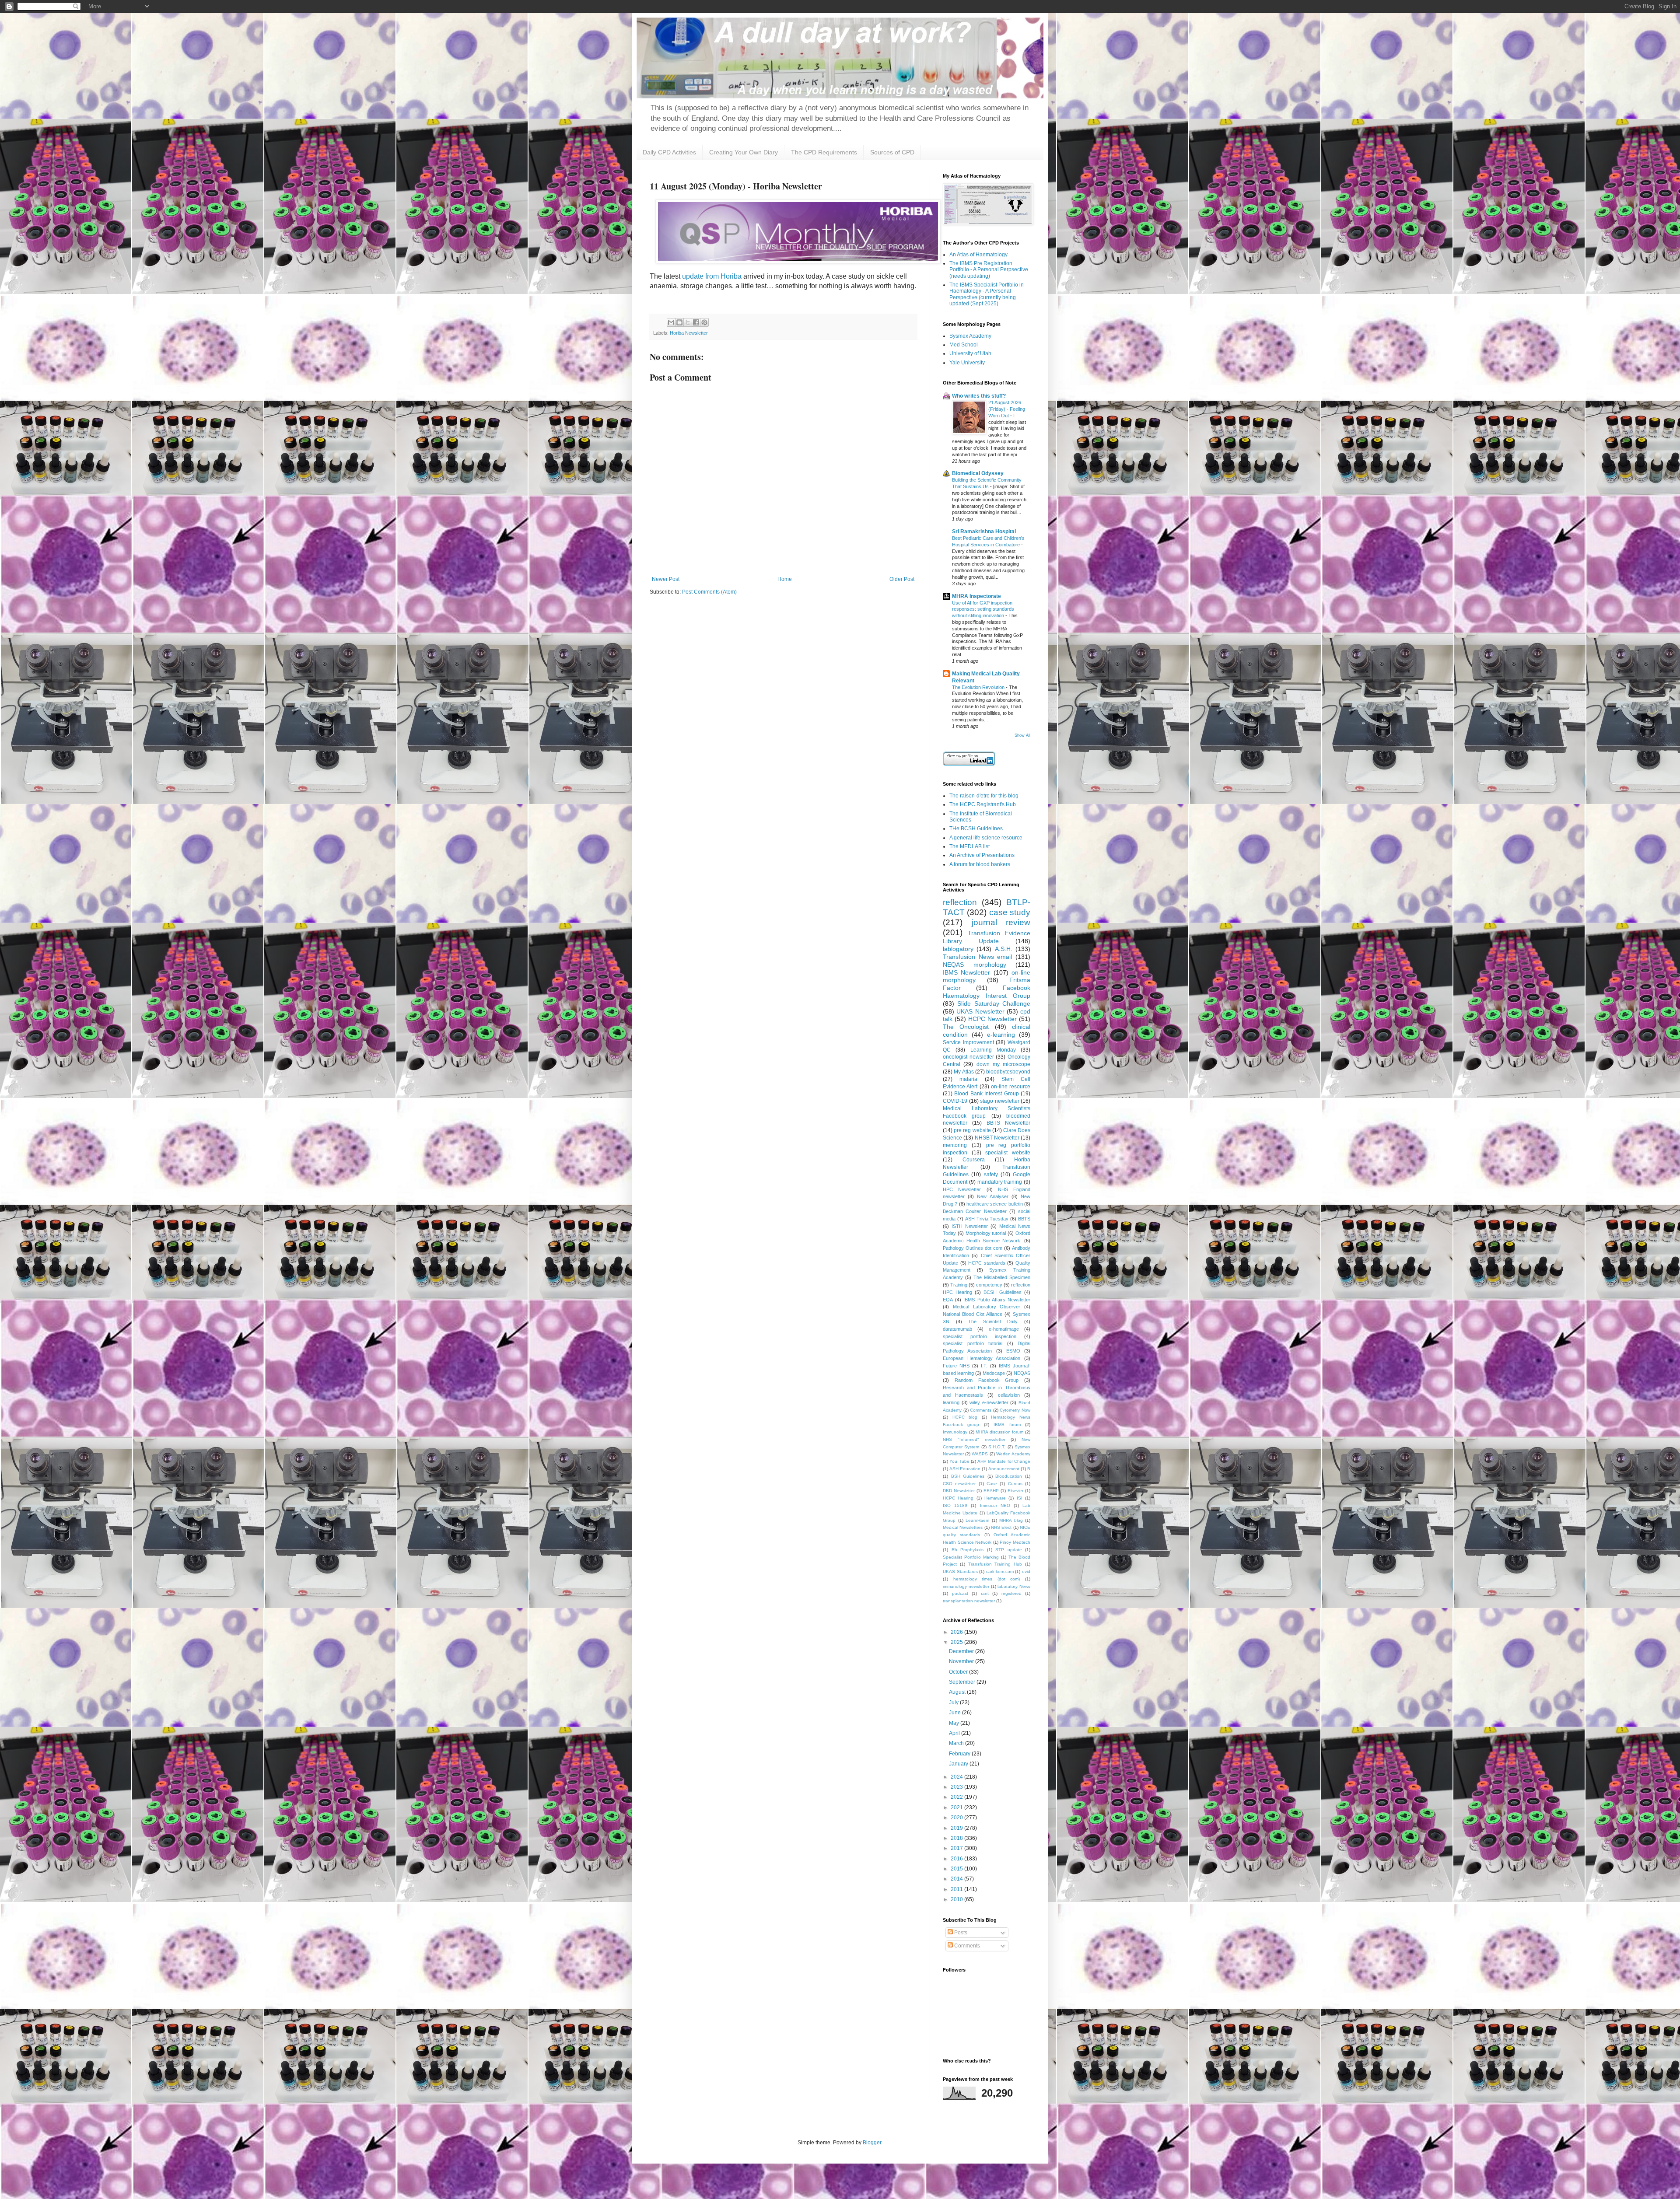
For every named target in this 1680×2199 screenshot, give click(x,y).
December (962, 1651)
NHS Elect (1001, 1527)
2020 (957, 1818)
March (957, 1743)
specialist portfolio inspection (980, 1336)
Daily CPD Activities (669, 152)
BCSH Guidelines (1003, 1292)
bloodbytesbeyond (1008, 1072)
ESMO (1013, 1351)
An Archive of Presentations (982, 855)
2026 (957, 1632)
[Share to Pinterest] (704, 322)
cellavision (1009, 1395)
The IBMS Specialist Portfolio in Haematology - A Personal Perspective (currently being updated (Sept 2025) (987, 294)
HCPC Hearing (958, 1498)
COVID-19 (955, 1101)
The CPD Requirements (824, 152)
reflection (960, 902)
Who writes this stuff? (979, 396)
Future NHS (956, 1366)
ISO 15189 (955, 1505)
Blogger (872, 2143)
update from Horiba (712, 276)
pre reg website (972, 1130)
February (960, 1754)
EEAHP (991, 1491)
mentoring (955, 1145)
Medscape (994, 1373)
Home (785, 579)
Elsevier (1015, 1491)
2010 (957, 1899)
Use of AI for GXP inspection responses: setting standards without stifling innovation (983, 609)
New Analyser (992, 1196)
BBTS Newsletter (1008, 1123)
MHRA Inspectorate (976, 596)
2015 (957, 1869)
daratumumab (957, 1329)
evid (1026, 1571)
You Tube (959, 1461)
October (959, 1672)
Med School (964, 345)
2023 (957, 1787)
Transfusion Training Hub (995, 1564)
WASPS (980, 1454)
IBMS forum (1007, 1425)
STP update (1009, 1550)
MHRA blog (1011, 1520)
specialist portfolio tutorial (973, 1343)
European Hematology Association (982, 1358)
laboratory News (1014, 1586)
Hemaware (995, 1498)
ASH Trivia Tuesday (987, 1219)
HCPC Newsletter (992, 1019)
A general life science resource (986, 838)
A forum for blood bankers (980, 864)
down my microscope (1004, 1064)
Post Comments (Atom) (709, 592)
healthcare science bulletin (995, 1204)
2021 (957, 1807)
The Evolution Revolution (979, 687)
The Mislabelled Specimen (1002, 1277)
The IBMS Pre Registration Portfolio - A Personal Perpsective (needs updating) (989, 270)
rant (985, 1593)
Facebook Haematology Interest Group (987, 992)
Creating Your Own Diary (744, 152)
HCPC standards (987, 1263)
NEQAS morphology (975, 965)
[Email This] (671, 322)
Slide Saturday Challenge (994, 1003)
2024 (957, 1777)
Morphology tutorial (986, 1233)
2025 (957, 1642)
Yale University (967, 363)
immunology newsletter (966, 1586)
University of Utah (970, 353)
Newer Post (666, 579)
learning (951, 1402)
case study (1010, 912)
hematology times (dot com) (987, 1579)
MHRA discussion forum (999, 1432)
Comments (981, 1410)
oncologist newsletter (968, 1057)
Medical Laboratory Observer (987, 1307)
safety (991, 1175)
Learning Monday (993, 1050)
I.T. (984, 1366)
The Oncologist (966, 1027)
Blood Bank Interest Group (986, 1094)
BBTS (1024, 1219)
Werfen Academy (1013, 1454)
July (954, 1703)
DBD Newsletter (959, 1491)
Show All (1022, 735)
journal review (1001, 922)
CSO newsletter (959, 1484)
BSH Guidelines (968, 1476)
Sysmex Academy (970, 336)
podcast (960, 1593)
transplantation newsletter (969, 1601)
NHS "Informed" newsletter (974, 1439)
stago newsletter (1000, 1101)
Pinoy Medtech (1015, 1542)
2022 (957, 1797)
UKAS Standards (960, 1571)
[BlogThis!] (679, 322)
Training (959, 1285)
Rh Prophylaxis (968, 1550)
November (962, 1661)
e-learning (1001, 1035)
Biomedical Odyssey (978, 473)
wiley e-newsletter (989, 1402)
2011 (957, 1889)
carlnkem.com (1000, 1571)
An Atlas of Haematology (978, 255)
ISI (1020, 1498)
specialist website (1008, 1153)
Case (992, 1484)
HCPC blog (965, 1417)
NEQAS (1022, 1373)
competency (989, 1285)
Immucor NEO (995, 1505)
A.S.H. (1004, 949)
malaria (968, 1079)
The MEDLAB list (969, 846)
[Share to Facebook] (696, 322)
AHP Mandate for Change (1004, 1461)
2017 (957, 1848)
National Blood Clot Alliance (973, 1314)
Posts (960, 1933)
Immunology (955, 1432)
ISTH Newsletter (970, 1226)
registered (1011, 1593)
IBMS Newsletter (966, 972)
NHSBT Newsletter (997, 1138)
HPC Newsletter (962, 1189)
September (963, 1682)
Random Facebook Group (987, 1380)
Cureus (1015, 1484)
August (958, 1692)
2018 (957, 1838)
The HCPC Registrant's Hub (983, 804)
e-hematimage (1004, 1329)
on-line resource (1011, 1087)
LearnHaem (977, 1520)
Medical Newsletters (963, 1527)
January (959, 1764)
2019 (957, 1828)
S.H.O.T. (997, 1447)
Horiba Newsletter (689, 333)
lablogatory (958, 949)
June (955, 1713)
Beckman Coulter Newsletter (975, 1211)
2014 (957, 1879)
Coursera (974, 1160)
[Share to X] (688, 322)
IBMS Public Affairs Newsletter (997, 1300)
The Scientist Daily (993, 1321)
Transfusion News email (977, 957)
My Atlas (964, 1072)
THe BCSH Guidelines (976, 829)
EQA (948, 1300)
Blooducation (1009, 1476)
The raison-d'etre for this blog (984, 796)
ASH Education (965, 1469)
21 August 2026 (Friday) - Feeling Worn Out (1007, 409)
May (955, 1723)
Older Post (902, 579)
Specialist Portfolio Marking (971, 1557)
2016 (957, 1859)
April (955, 1733)
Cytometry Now (1015, 1410)
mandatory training (1000, 1182)
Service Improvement (968, 1042)
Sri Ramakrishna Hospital (984, 531)
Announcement (1004, 1469)
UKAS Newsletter (980, 1011)
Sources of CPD (892, 152)
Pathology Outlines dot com (973, 1248)
